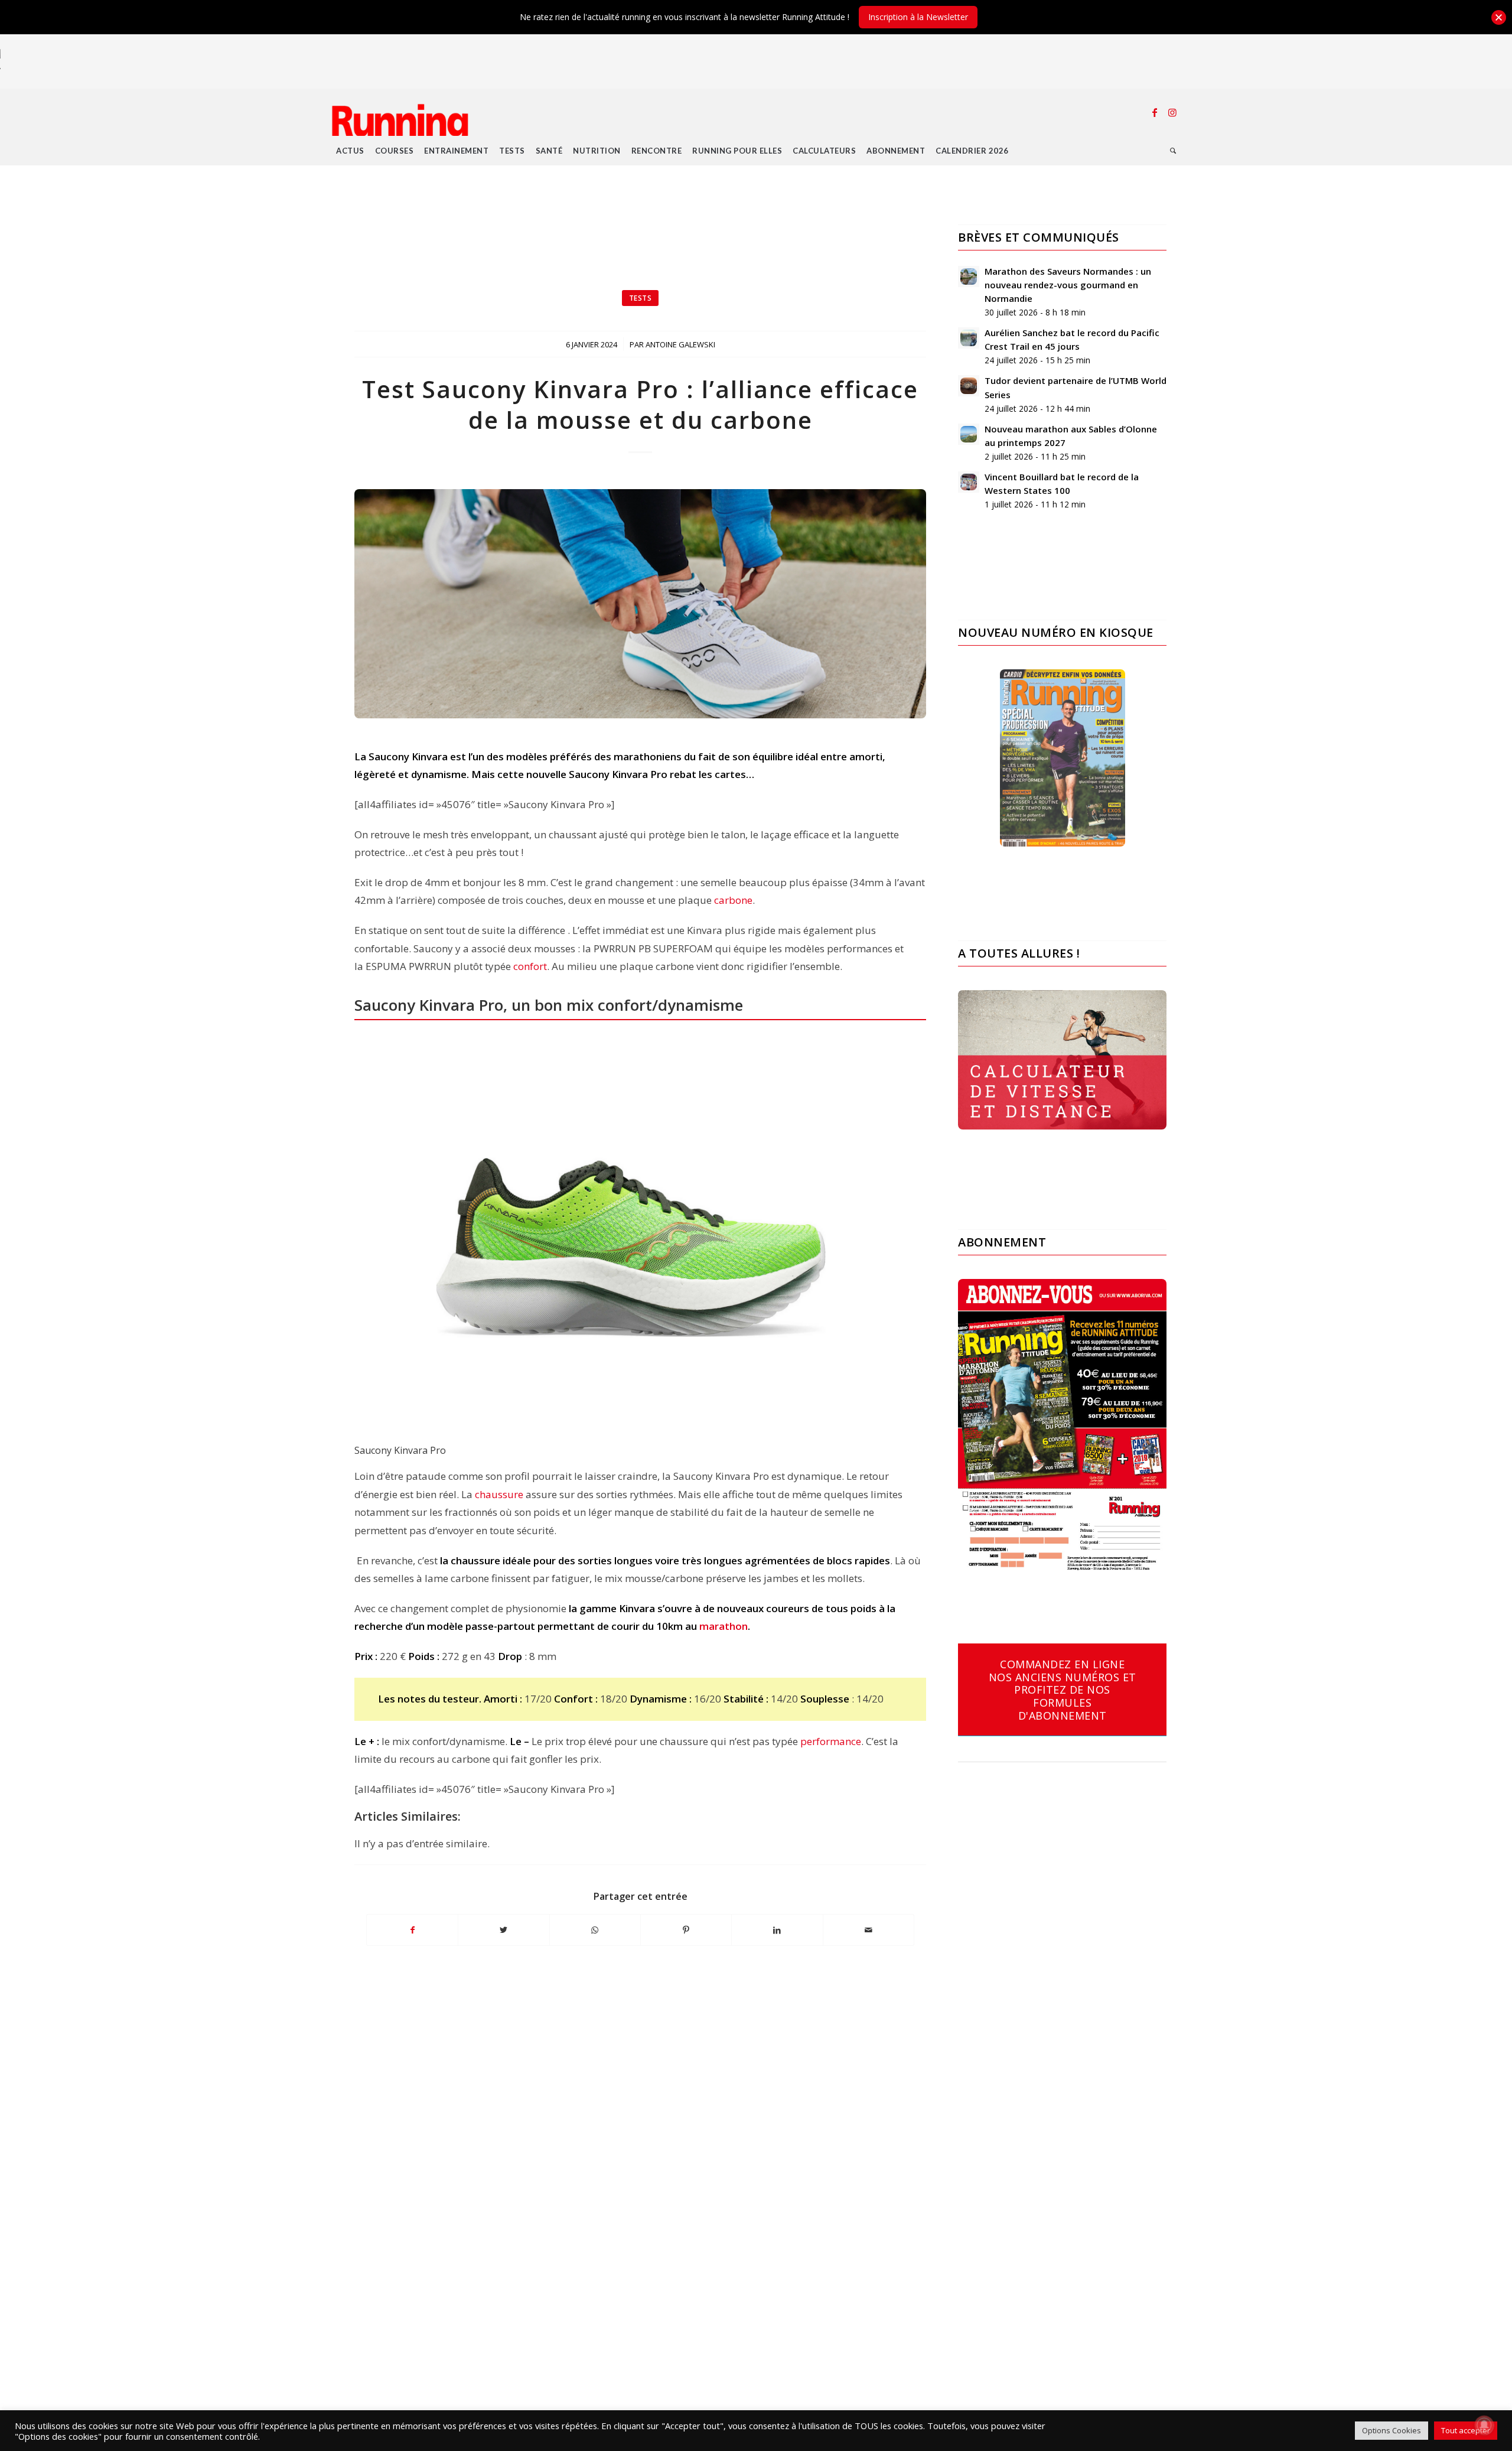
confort (530, 966)
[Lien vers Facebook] (1155, 112)
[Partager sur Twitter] (504, 1930)
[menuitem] (350, 151)
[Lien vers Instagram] (1172, 112)
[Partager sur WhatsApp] (595, 1930)
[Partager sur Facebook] (412, 1930)
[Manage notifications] (1484, 2425)
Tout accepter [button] (1466, 2430)
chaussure (499, 1494)
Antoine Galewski (680, 344)
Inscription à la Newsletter (918, 17)
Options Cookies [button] (1392, 2430)
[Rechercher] (1173, 151)
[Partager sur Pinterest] (686, 1930)
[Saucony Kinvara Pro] (640, 604)
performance (831, 1741)
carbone (733, 900)
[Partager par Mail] (869, 1930)
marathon (724, 1626)
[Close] (1499, 17)
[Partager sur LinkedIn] (777, 1930)
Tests (641, 298)
